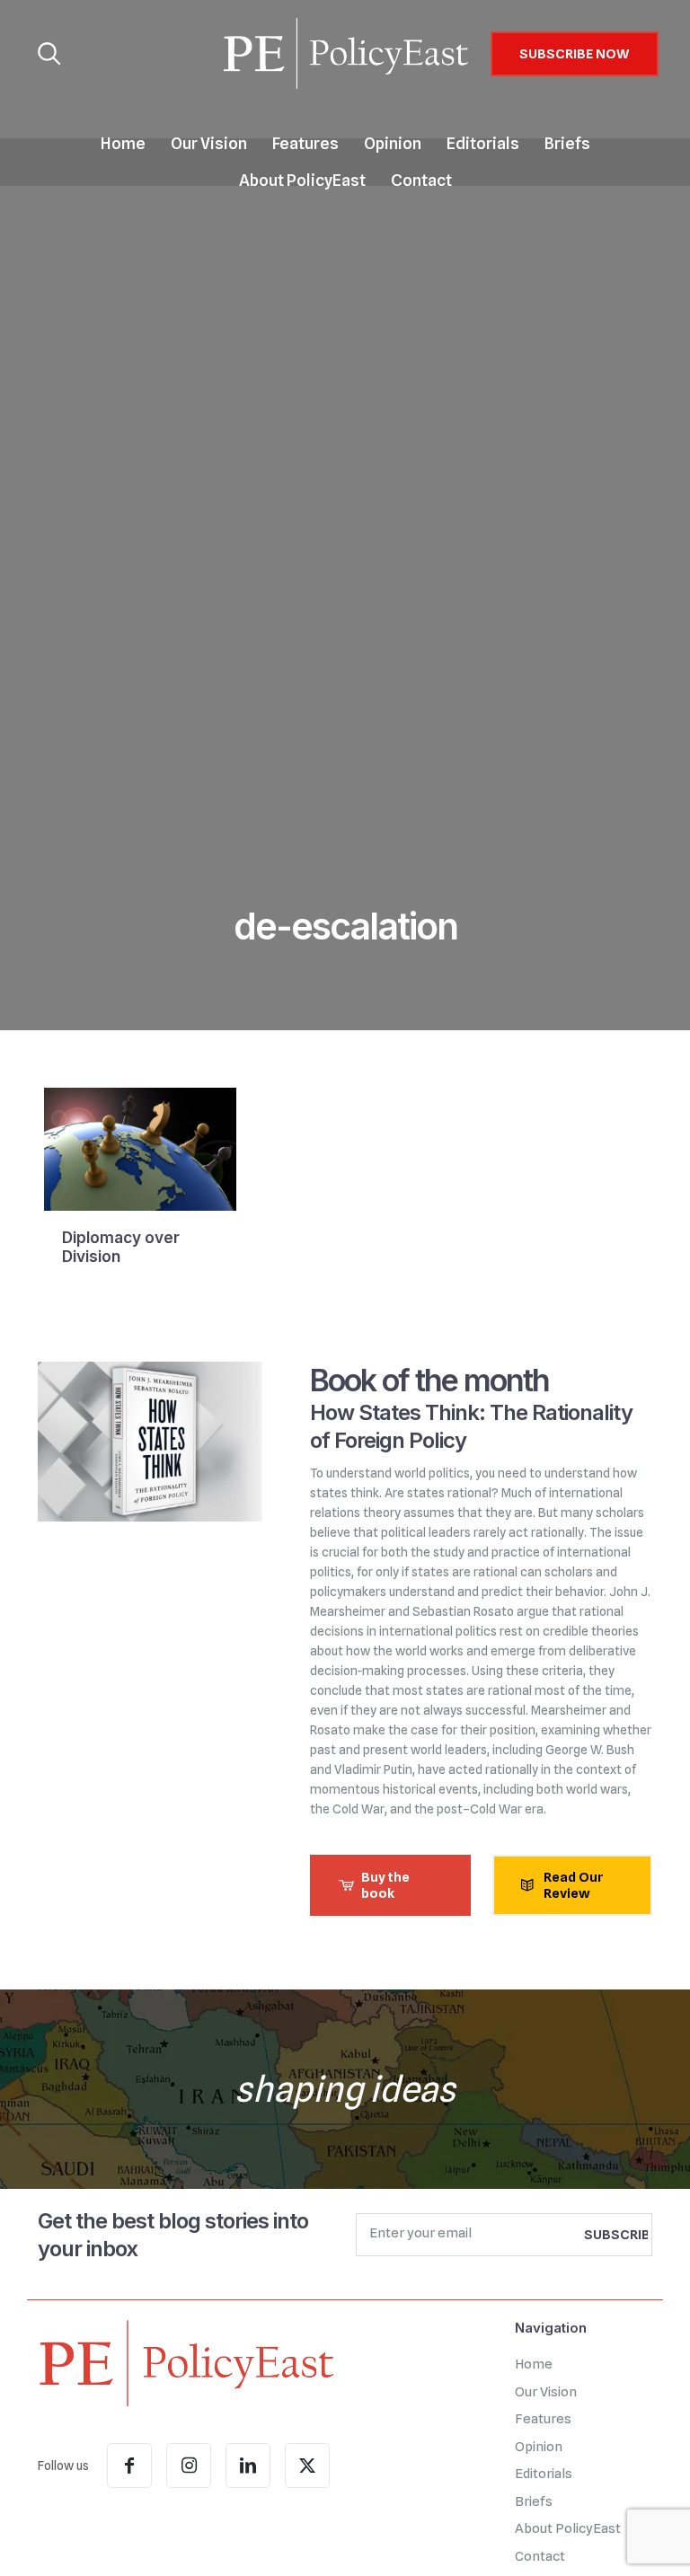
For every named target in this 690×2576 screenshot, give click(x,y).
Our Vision (546, 2392)
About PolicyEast (568, 2528)
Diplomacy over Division (121, 1247)
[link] (186, 2362)
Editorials (544, 2474)
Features (543, 2419)
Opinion (539, 2447)
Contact (540, 2556)
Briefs (534, 2501)
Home (534, 2364)
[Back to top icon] (604, 2539)
